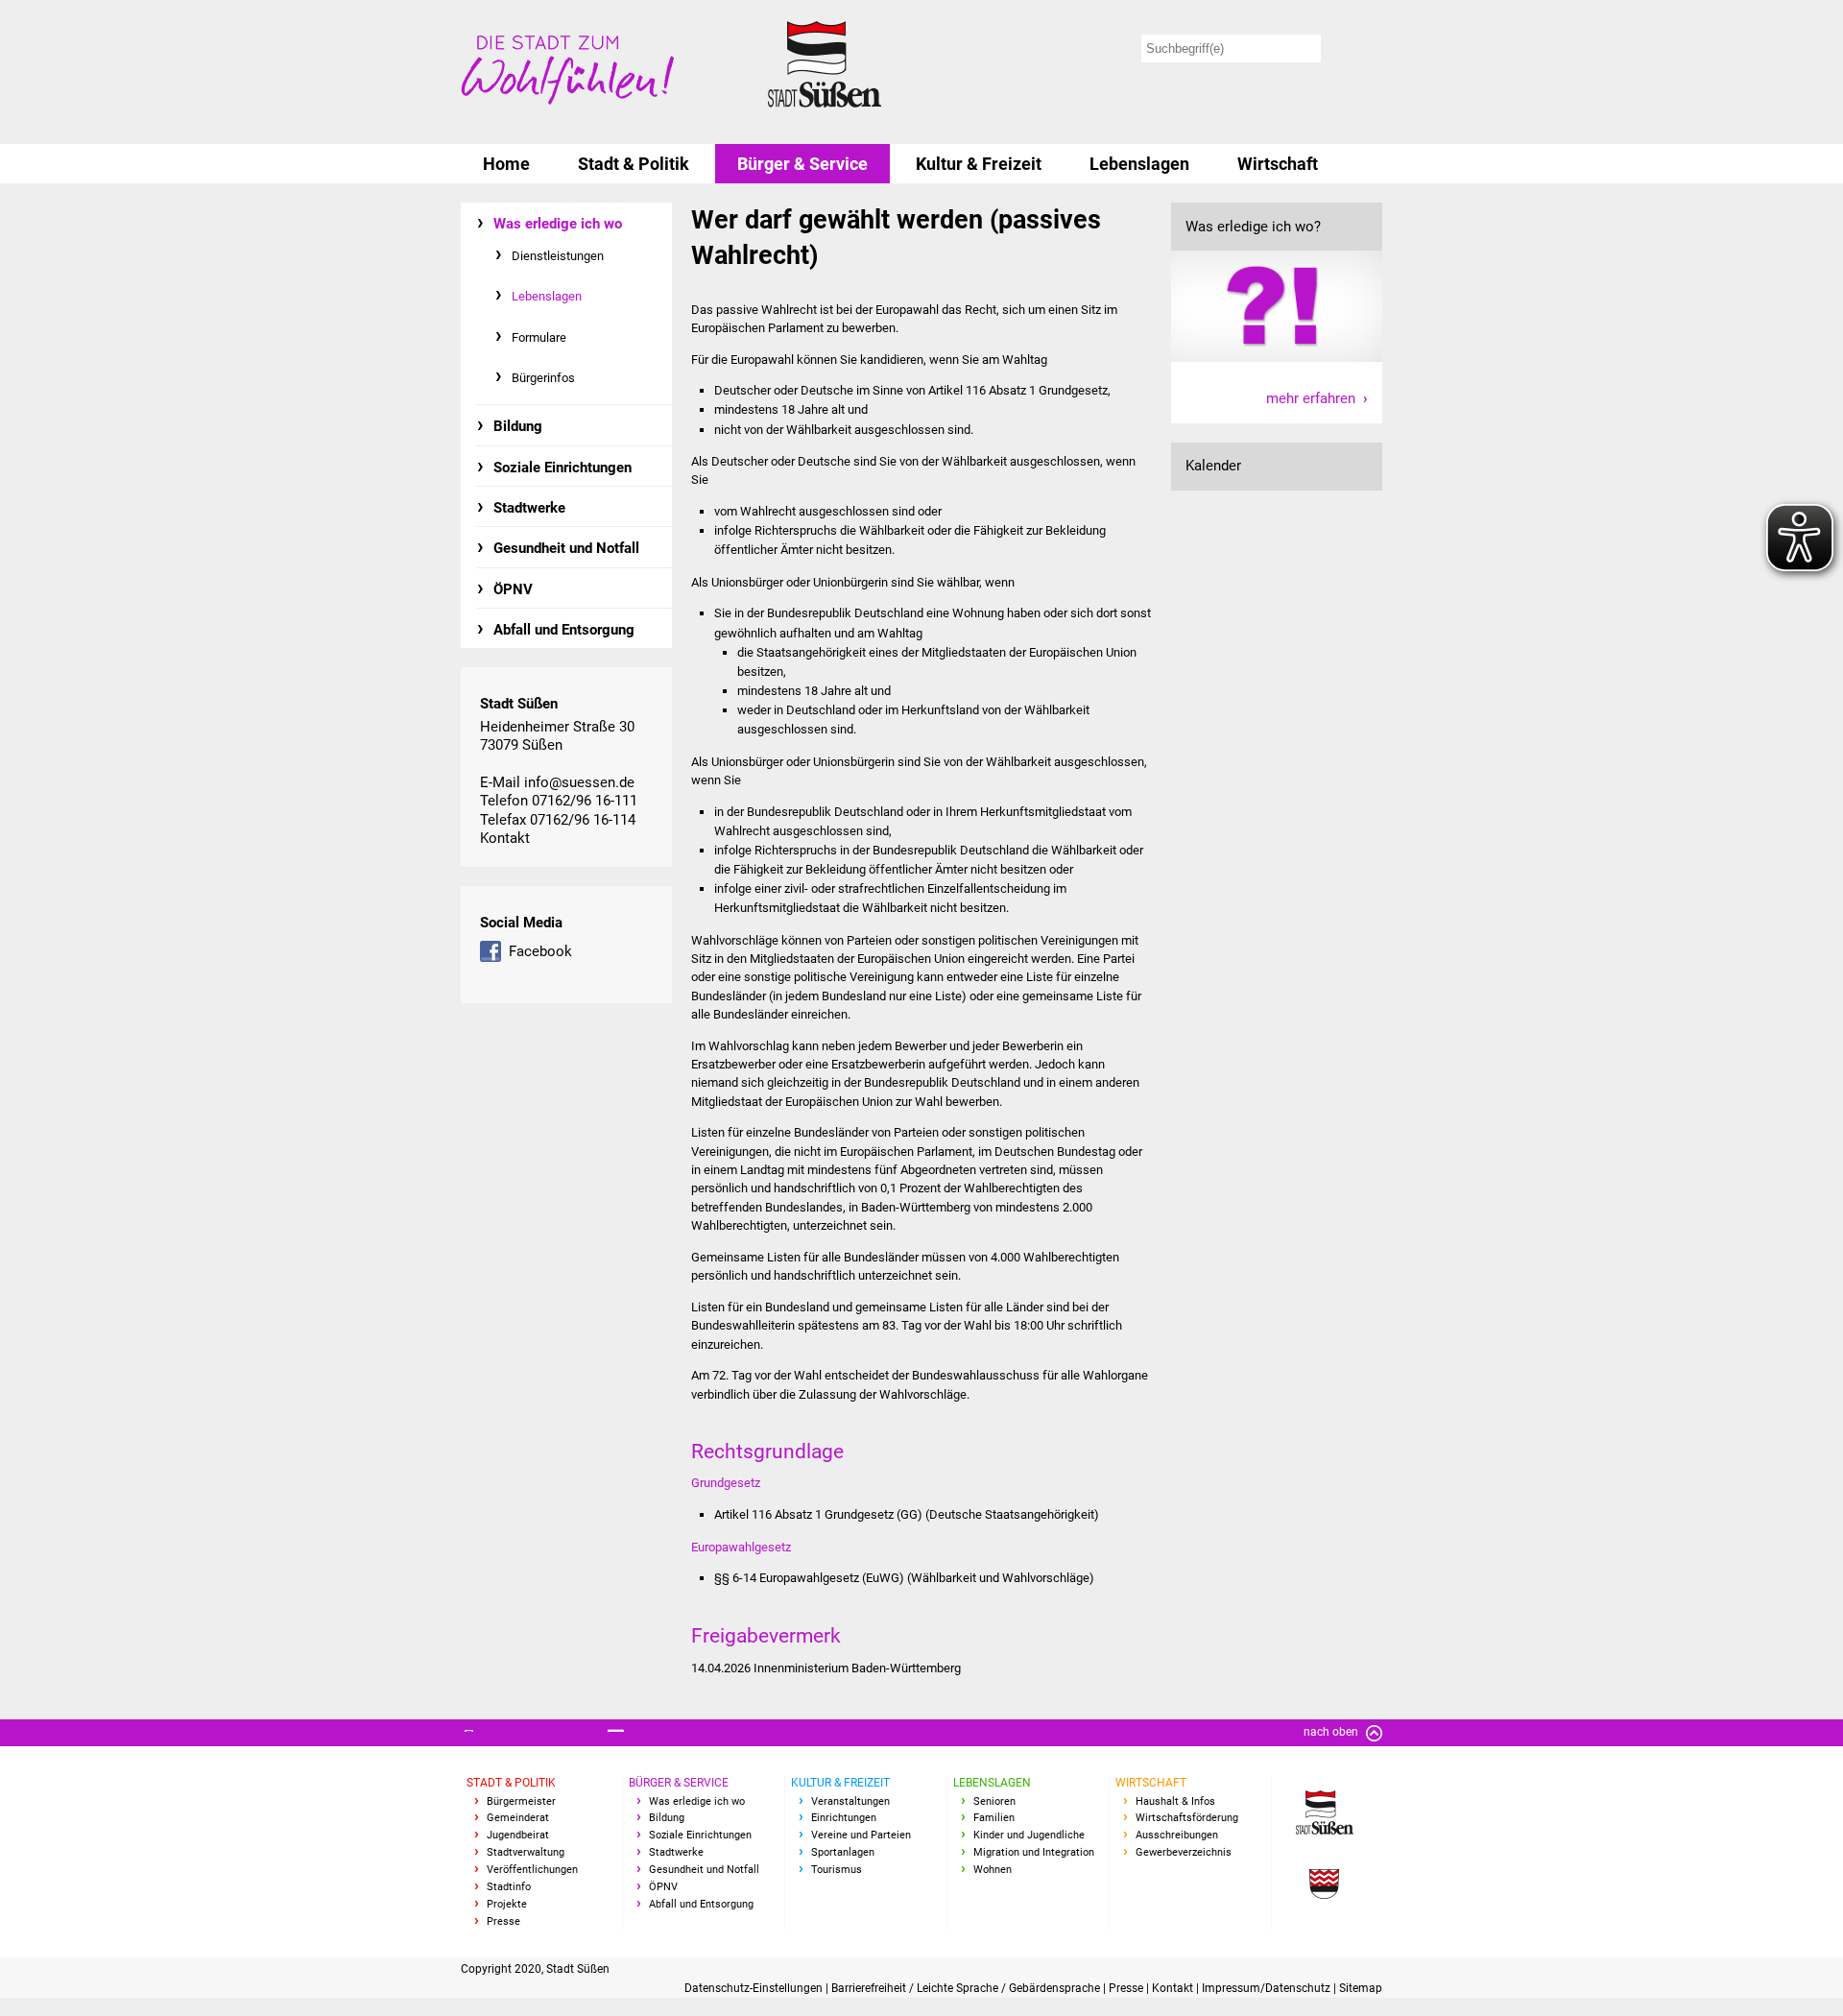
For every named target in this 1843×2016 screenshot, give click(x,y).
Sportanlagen (843, 1852)
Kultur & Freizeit (979, 164)
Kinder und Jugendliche (1029, 1835)
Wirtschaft (1278, 164)
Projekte (507, 1904)
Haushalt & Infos (1175, 1801)
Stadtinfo (509, 1887)
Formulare (539, 337)
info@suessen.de (579, 782)
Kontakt (505, 838)
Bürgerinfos (543, 378)
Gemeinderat (518, 1818)
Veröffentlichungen (532, 1870)
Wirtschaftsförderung (1187, 1818)
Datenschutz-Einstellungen (755, 1988)
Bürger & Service (802, 164)
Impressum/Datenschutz (1268, 1988)
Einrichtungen (844, 1818)
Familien (994, 1818)
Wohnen (993, 1870)
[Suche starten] (1355, 48)
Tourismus (837, 1870)
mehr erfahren (1311, 398)
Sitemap (1361, 1988)
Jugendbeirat (518, 1835)
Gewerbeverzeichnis (1184, 1852)
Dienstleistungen (558, 256)
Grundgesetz (726, 1483)
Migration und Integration (1034, 1852)
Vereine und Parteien (861, 1835)
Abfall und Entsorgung (564, 630)
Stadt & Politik (634, 164)
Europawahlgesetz (741, 1547)
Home (506, 164)
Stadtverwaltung (526, 1852)
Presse (503, 1921)
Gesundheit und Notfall (566, 548)
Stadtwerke (529, 508)
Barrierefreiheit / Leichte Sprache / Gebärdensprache (967, 1988)
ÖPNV (513, 589)
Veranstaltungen (850, 1801)
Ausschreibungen (1177, 1835)
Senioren (994, 1801)
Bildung (518, 426)
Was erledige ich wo (558, 224)
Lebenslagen (1139, 164)
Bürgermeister (521, 1801)
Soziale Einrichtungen (562, 468)
